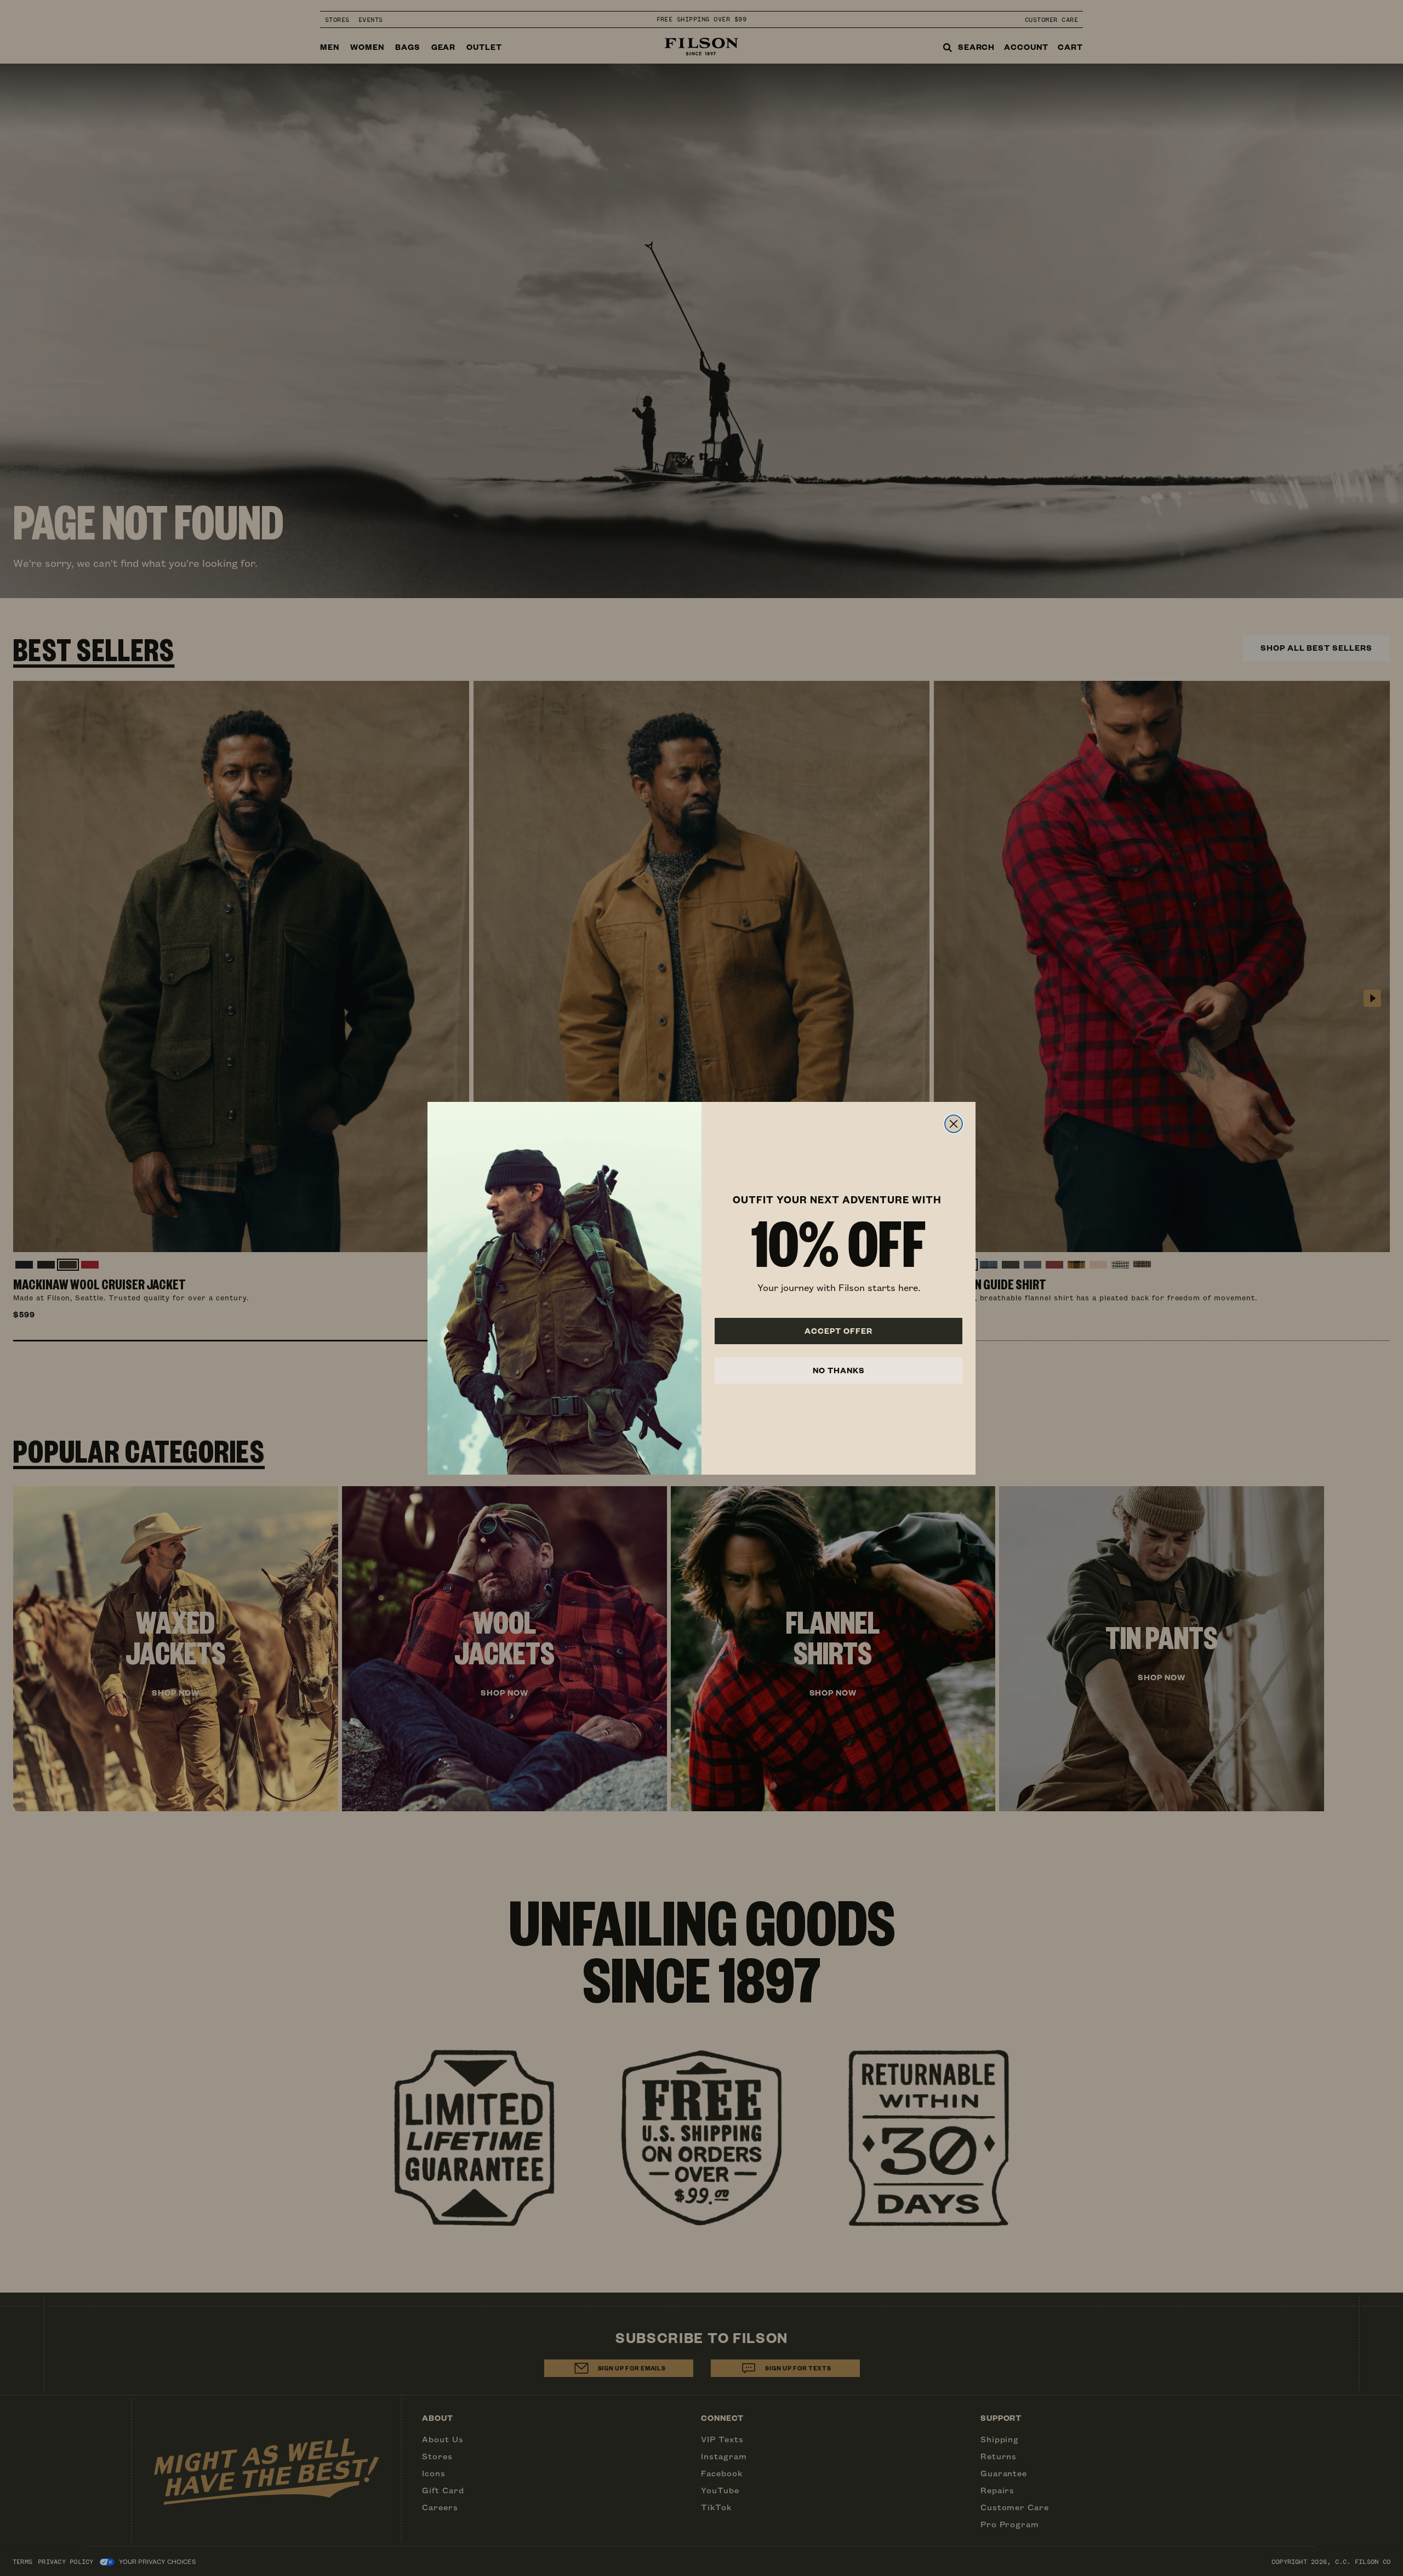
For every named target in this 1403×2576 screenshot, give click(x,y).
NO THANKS (839, 1370)
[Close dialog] (954, 1124)
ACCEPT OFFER (839, 1331)
